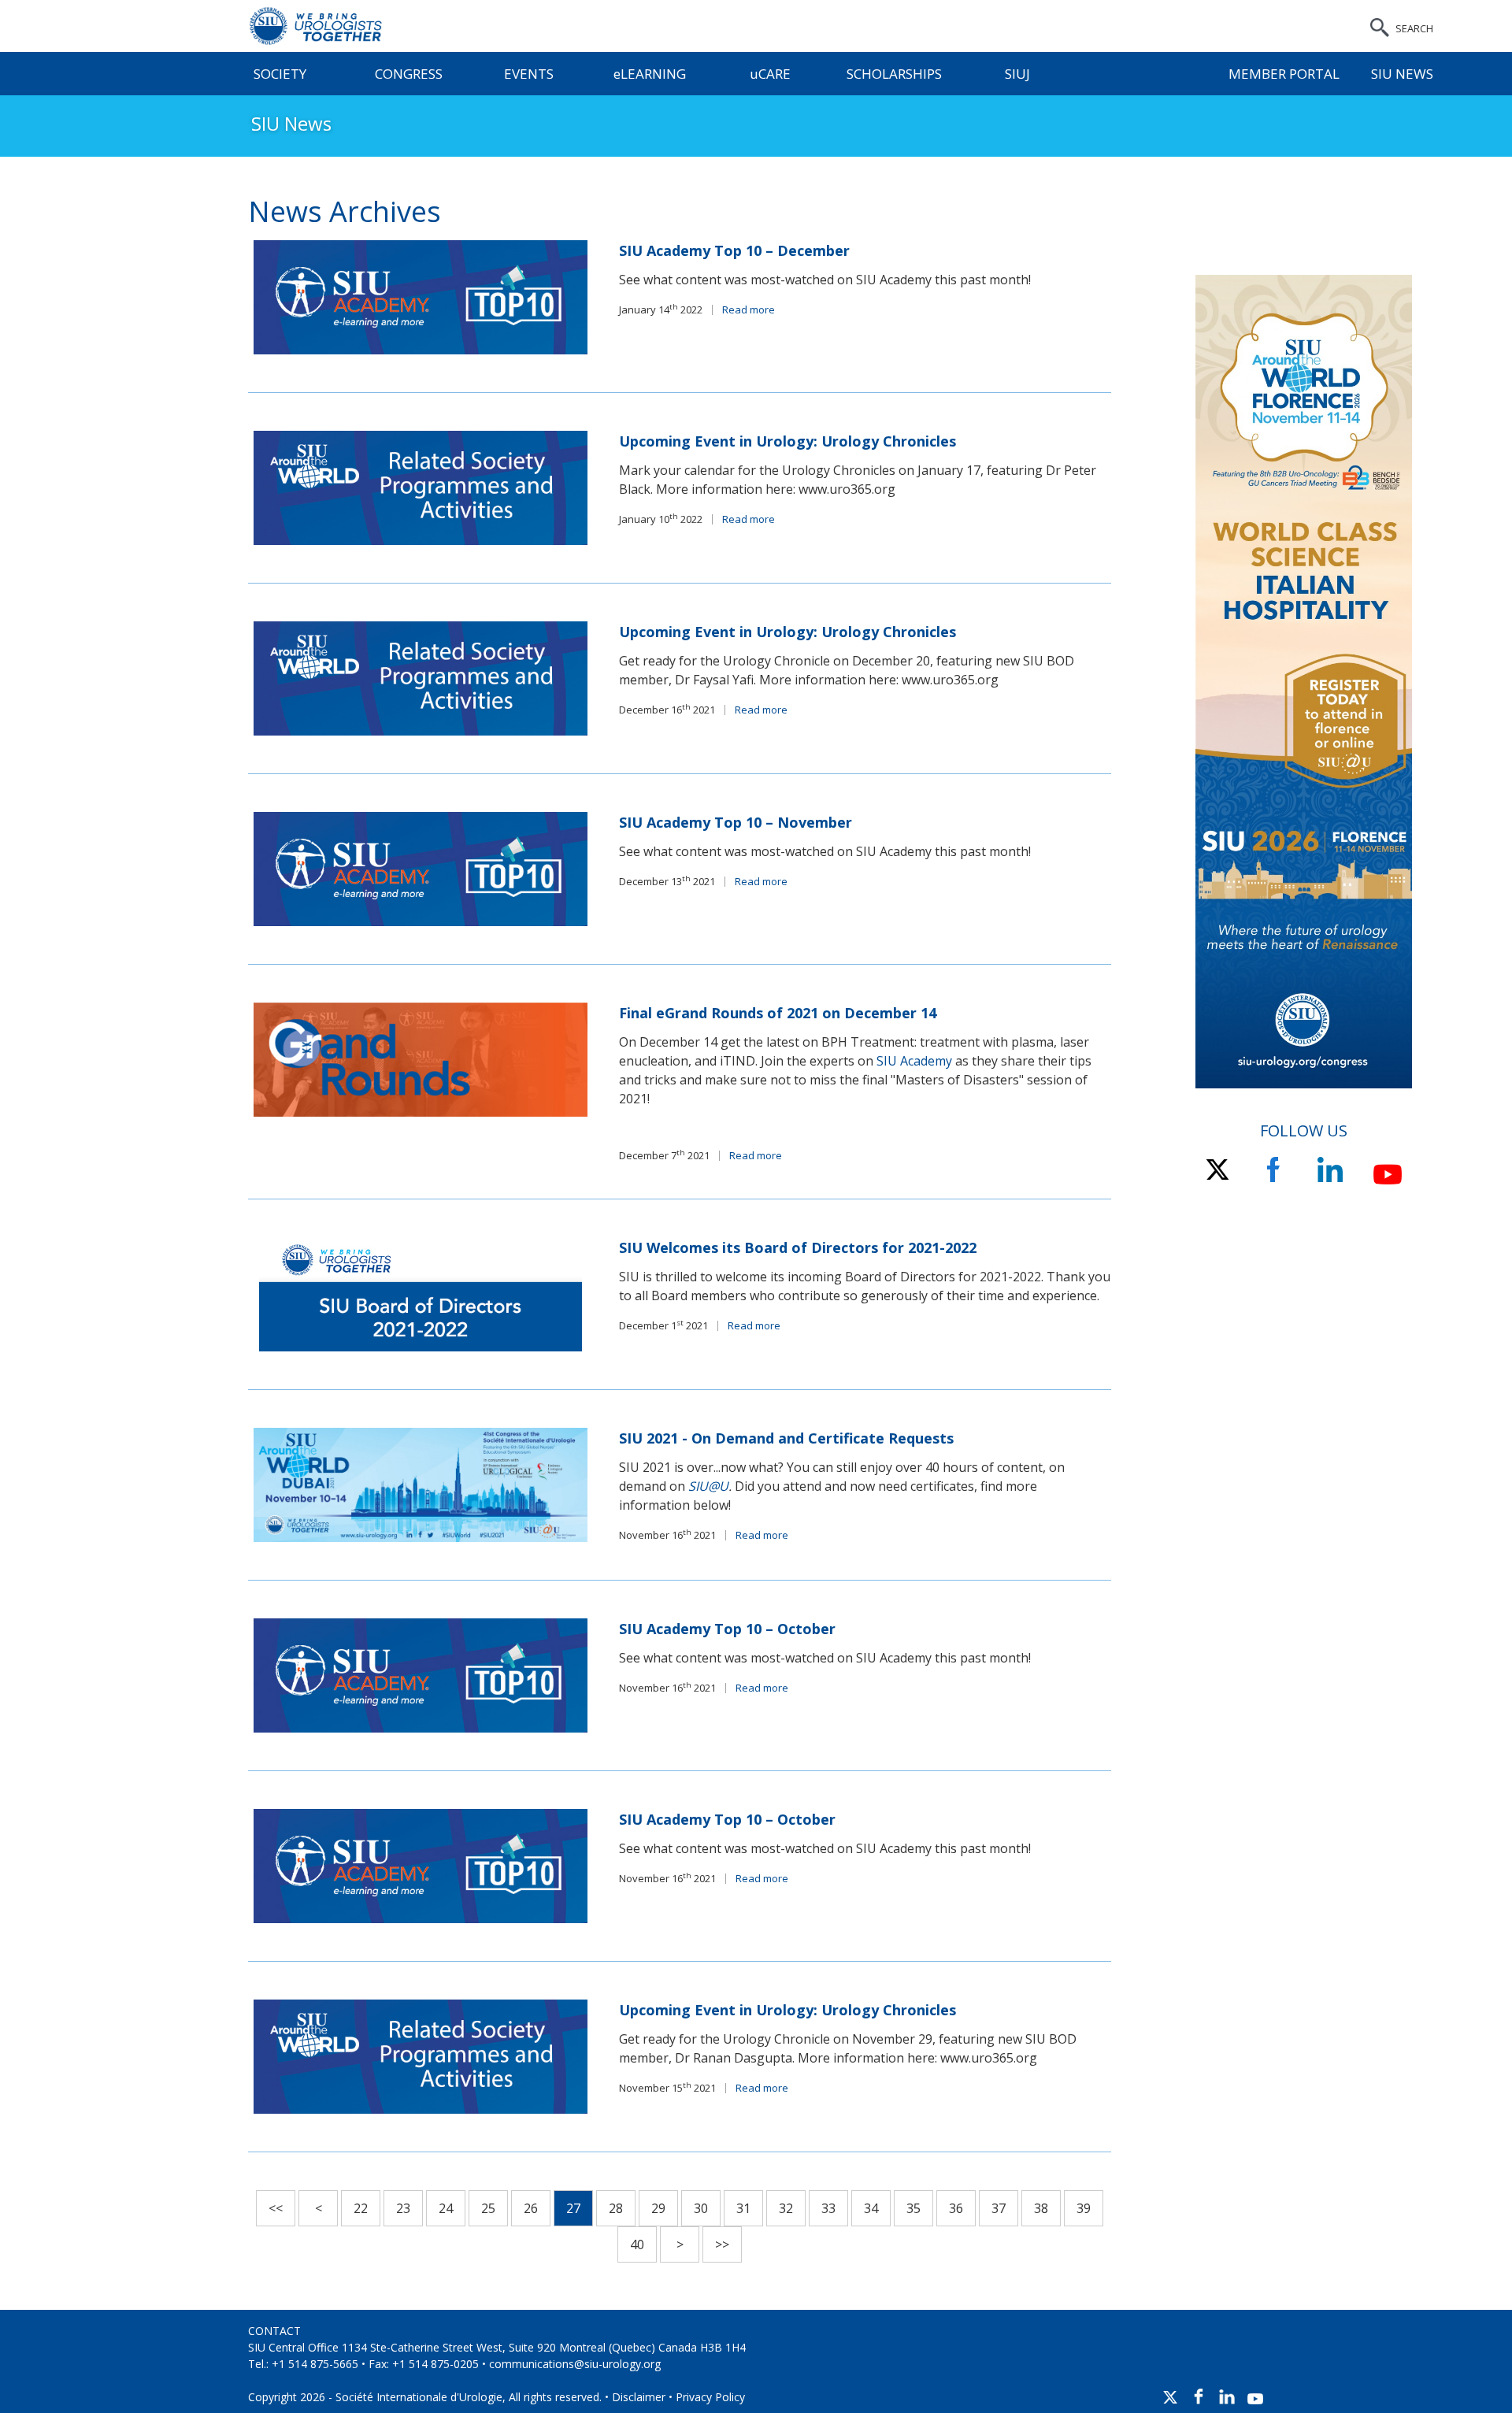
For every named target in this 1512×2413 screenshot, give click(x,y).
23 (403, 2208)
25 (488, 2208)
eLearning (650, 74)
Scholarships (894, 74)
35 (913, 2208)
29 (658, 2208)
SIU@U (708, 1486)
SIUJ (1017, 74)
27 (573, 2208)
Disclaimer (639, 2397)
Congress (409, 74)
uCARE (770, 74)
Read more (749, 310)
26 (531, 2208)
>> (722, 2244)
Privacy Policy (710, 2397)
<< (276, 2208)
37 (999, 2208)
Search (1414, 28)
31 (743, 2208)
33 (828, 2208)
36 (956, 2208)
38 (1041, 2208)
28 (616, 2208)
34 (871, 2208)
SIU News (1402, 74)
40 (637, 2244)
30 (701, 2208)
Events (529, 74)
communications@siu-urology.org (575, 2364)
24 (446, 2208)
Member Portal (1284, 74)
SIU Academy (914, 1061)
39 (1084, 2208)
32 (786, 2208)
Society (280, 74)
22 (361, 2208)
